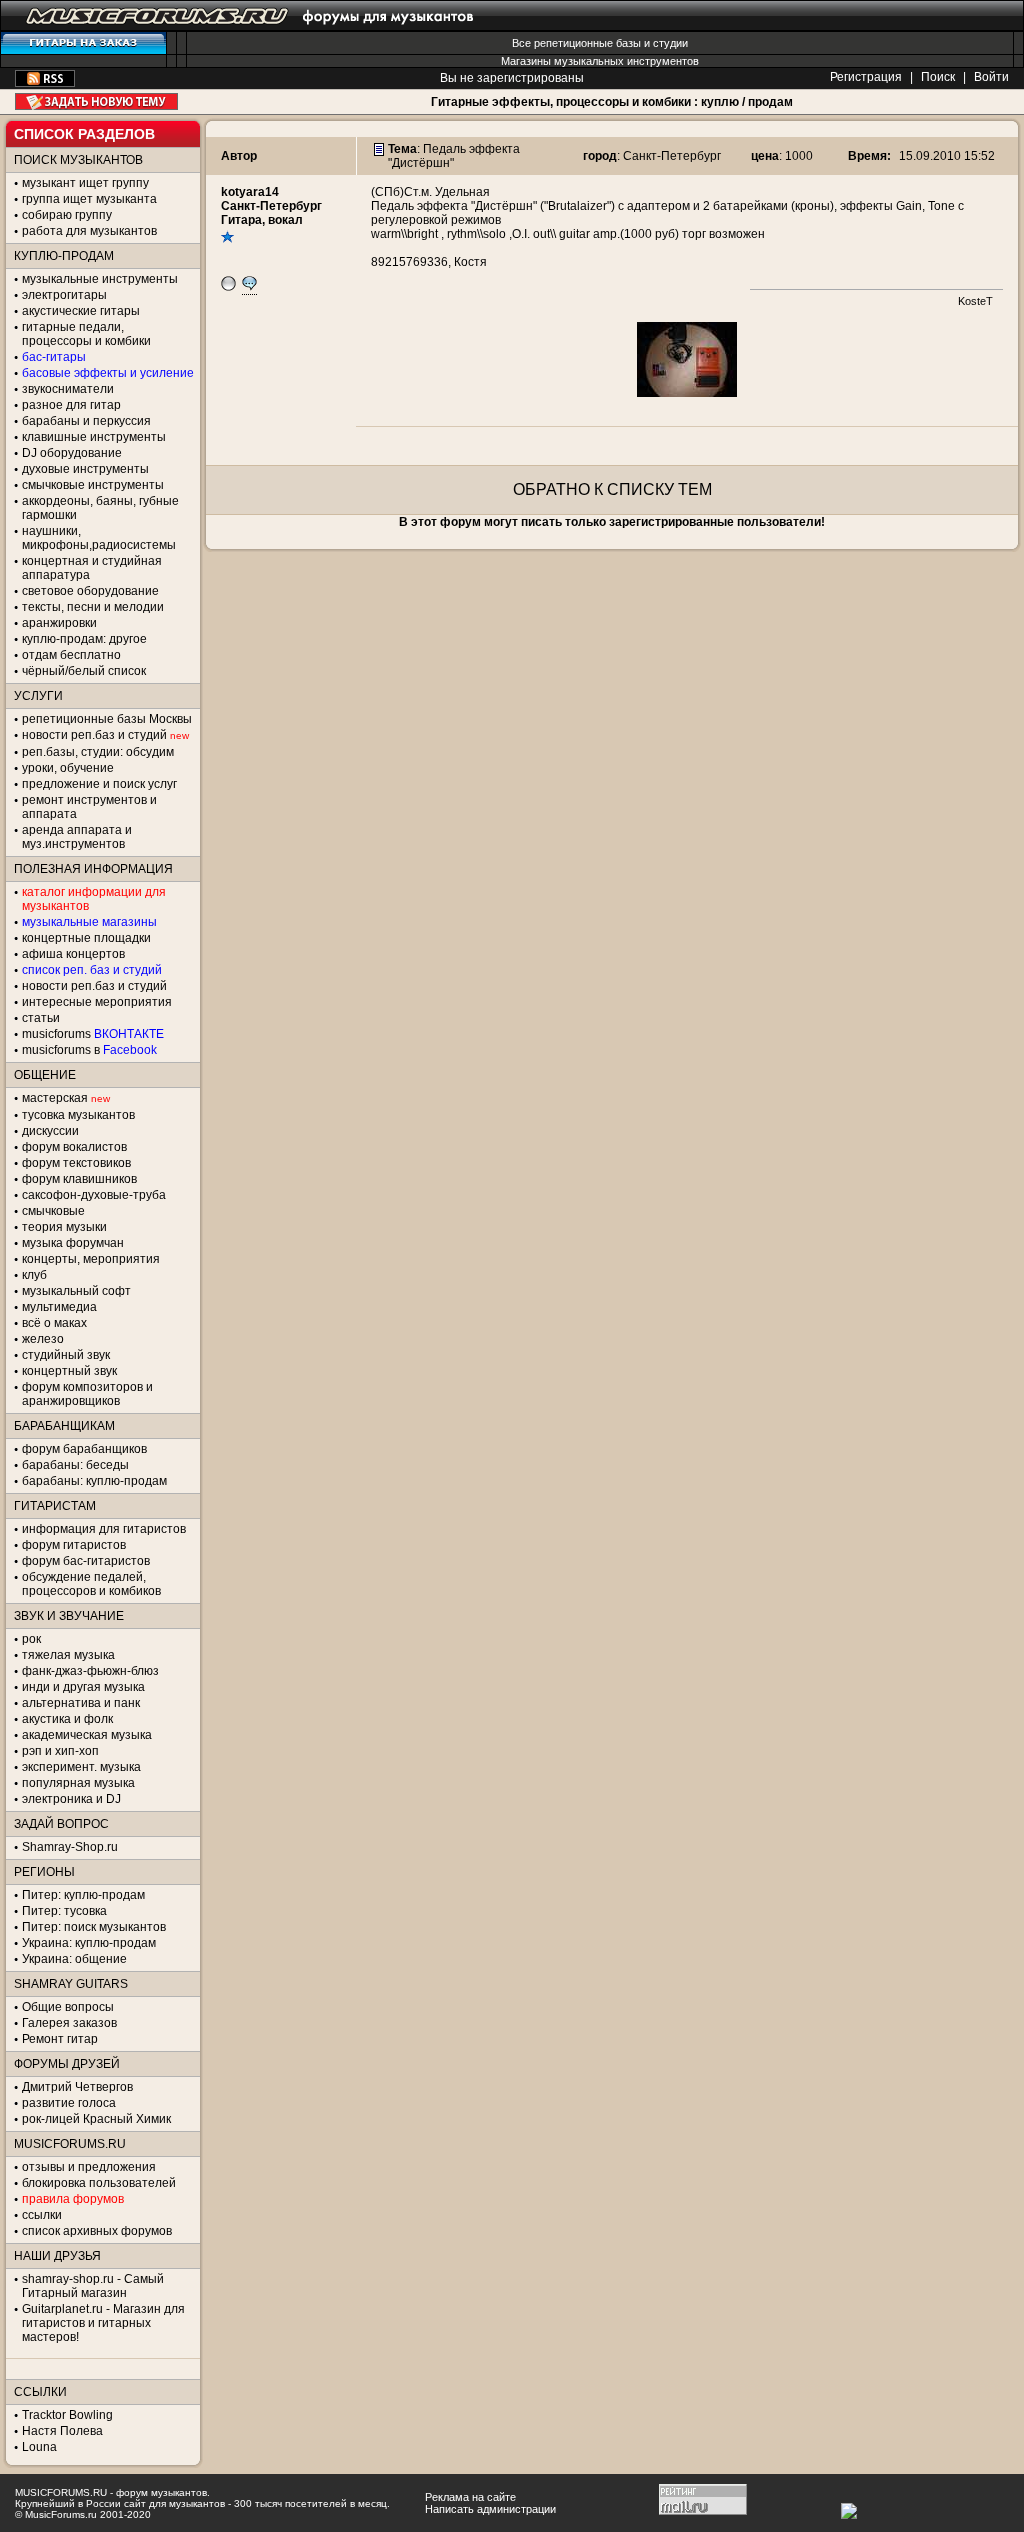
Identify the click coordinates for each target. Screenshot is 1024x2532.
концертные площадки (86, 938)
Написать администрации (490, 2509)
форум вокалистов (74, 1147)
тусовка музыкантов (78, 1115)
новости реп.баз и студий (94, 986)
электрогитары (64, 295)
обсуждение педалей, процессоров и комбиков (91, 1584)
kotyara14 (250, 192)
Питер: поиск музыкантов (94, 1927)
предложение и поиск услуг (99, 784)
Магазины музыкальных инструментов (600, 61)
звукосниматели (68, 389)
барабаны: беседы (75, 1465)
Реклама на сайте (470, 2497)
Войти (991, 77)
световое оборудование (90, 591)
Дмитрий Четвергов (77, 2087)
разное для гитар (71, 405)
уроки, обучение (68, 768)
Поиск (938, 77)
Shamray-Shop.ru (70, 1847)
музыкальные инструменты (100, 279)
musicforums (93, 1034)
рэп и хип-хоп (60, 1751)
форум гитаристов (74, 1545)
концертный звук (69, 1371)
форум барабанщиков (84, 1449)
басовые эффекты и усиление (108, 373)
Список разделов (84, 134)
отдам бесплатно (71, 655)
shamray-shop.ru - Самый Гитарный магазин (93, 2286)
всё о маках (54, 1323)
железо (43, 1339)
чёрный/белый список (84, 671)
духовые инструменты (85, 469)
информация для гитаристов (104, 1529)
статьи (41, 1018)
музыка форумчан (73, 1243)
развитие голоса (69, 2103)
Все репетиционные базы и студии (600, 43)
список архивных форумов (97, 2231)
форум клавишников (79, 1179)
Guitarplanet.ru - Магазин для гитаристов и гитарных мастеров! (103, 2323)
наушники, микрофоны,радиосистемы (99, 538)
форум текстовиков (76, 1163)
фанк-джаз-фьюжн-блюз (90, 1671)
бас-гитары (54, 357)
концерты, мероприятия (91, 1259)
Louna (39, 2447)
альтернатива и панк (81, 1703)
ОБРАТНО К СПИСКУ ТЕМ (612, 489)
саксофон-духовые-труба (94, 1195)
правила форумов (73, 2199)
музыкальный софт (76, 1291)
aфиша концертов (73, 954)
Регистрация (866, 77)
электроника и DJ (71, 1799)
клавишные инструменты (94, 437)
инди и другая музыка (83, 1687)
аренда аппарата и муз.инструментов (77, 837)
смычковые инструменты (93, 485)
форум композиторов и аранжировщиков (87, 1394)
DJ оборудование (72, 453)
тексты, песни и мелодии (93, 607)
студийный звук (66, 1355)
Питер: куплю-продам (83, 1895)
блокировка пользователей (99, 2183)
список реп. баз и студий (92, 970)
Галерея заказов (69, 2023)
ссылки (42, 2215)
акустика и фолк (67, 1719)
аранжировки (59, 623)
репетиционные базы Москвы (107, 719)
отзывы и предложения (89, 2167)
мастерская (55, 1098)
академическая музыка (87, 1735)
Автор (239, 156)
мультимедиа (59, 1307)
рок (31, 1639)
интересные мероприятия (97, 1002)
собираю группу (67, 215)
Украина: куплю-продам (89, 1943)
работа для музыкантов (89, 231)
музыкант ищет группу (85, 183)
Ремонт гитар (60, 2039)
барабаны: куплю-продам (94, 1481)
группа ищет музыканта (89, 199)
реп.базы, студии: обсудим (98, 752)
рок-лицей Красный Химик (96, 2119)
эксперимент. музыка (81, 1767)
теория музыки (64, 1227)
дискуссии (50, 1131)
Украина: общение (74, 1959)
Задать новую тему (96, 101)
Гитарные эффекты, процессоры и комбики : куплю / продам (612, 102)
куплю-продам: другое (84, 639)
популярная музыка (78, 1783)
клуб (34, 1275)
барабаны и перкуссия (86, 421)
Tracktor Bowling (67, 2415)
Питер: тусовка (64, 1911)
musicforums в (89, 1050)
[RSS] (45, 83)
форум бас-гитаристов (86, 1561)
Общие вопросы (68, 2007)
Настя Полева (62, 2431)
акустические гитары (81, 311)
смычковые (53, 1211)
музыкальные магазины (89, 922)
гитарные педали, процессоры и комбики (86, 334)
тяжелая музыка (68, 1655)
